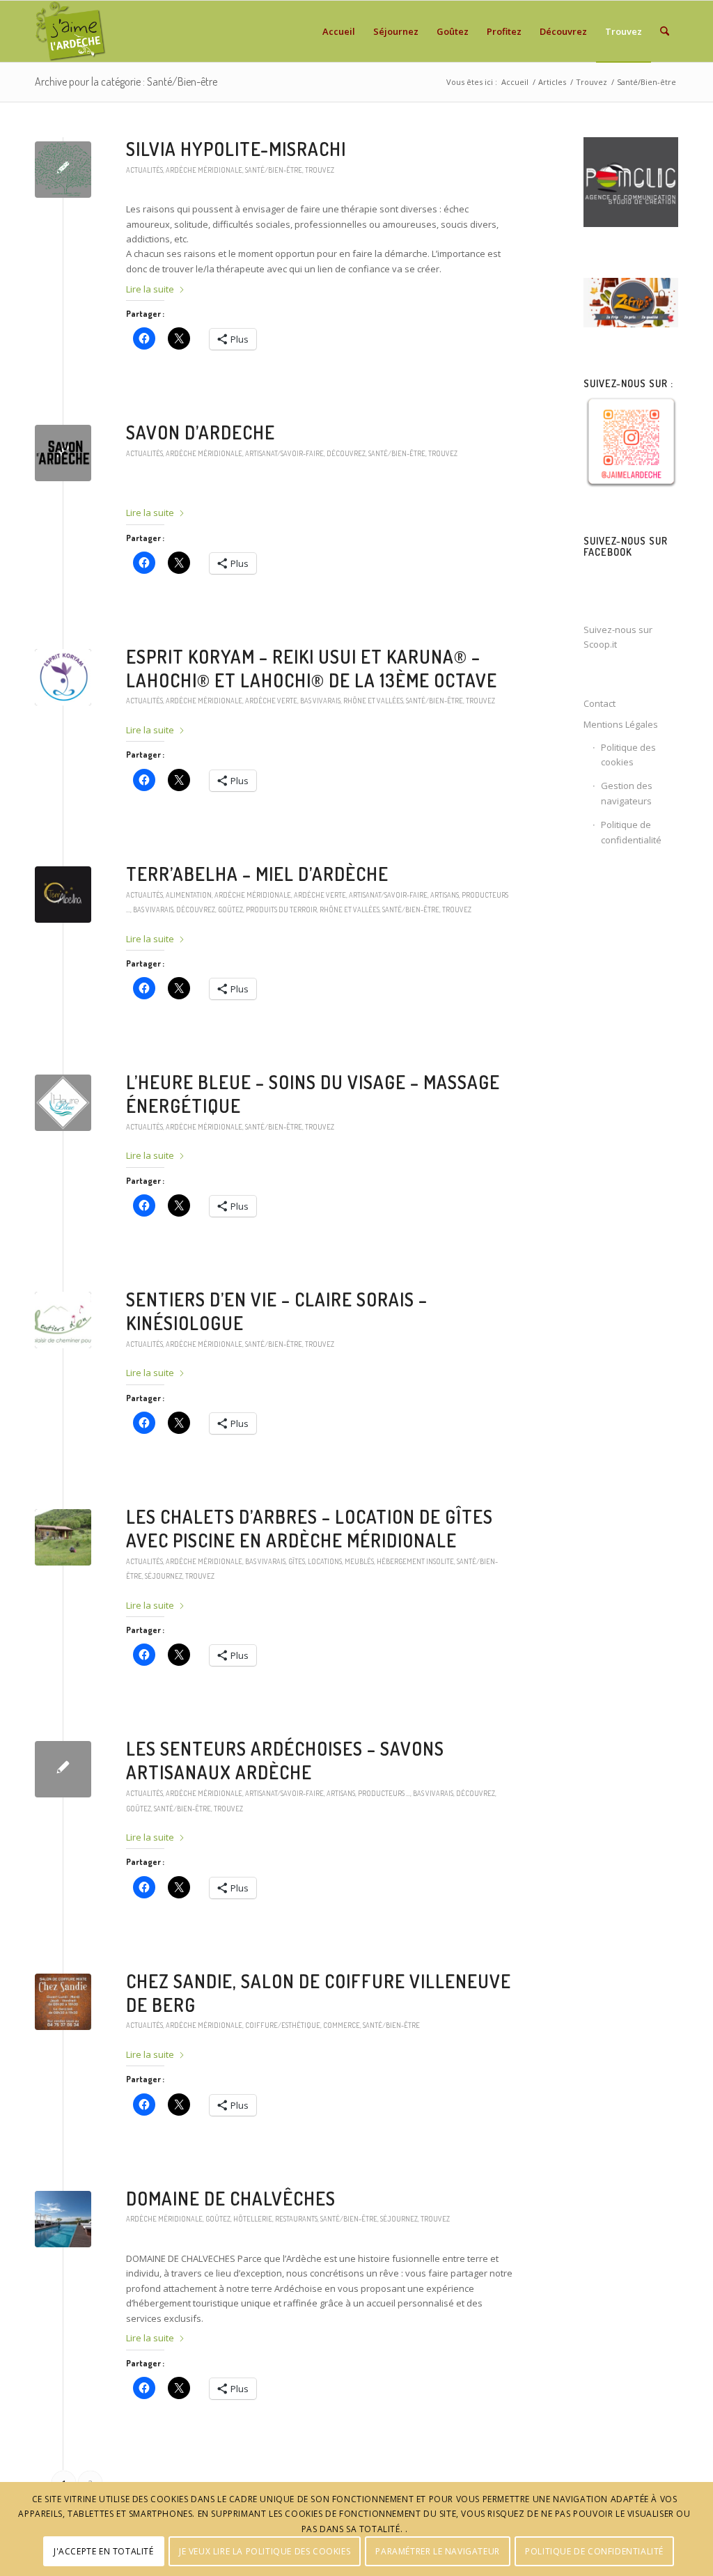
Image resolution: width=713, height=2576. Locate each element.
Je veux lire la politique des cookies (265, 2551)
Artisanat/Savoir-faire (284, 453)
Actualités (144, 170)
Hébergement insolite (415, 1561)
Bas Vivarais (320, 700)
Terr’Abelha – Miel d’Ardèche (257, 874)
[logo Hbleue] (63, 1103)
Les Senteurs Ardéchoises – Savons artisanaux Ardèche (285, 1760)
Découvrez (346, 453)
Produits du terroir (281, 909)
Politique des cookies (628, 755)
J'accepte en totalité (104, 2551)
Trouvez (320, 170)
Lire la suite (150, 289)
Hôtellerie (253, 2218)
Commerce (342, 2025)
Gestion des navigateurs (627, 793)
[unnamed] (63, 453)
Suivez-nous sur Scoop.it (618, 637)
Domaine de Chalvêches (231, 2198)
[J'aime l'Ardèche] (71, 31)
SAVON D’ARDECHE (201, 432)
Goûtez (230, 909)
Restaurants (296, 2218)
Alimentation (189, 895)
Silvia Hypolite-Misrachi (236, 149)
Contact (600, 703)
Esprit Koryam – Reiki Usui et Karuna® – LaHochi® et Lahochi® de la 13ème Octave (312, 668)
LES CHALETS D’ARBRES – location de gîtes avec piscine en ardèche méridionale (310, 1528)
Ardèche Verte (271, 700)
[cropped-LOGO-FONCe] (63, 170)
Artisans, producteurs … (368, 1793)
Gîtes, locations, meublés (331, 1561)
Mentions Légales (621, 724)
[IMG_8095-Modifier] (63, 2219)
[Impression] (63, 677)
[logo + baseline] (63, 1320)
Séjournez (164, 1576)
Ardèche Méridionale (204, 170)
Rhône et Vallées (373, 700)
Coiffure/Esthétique (283, 2025)
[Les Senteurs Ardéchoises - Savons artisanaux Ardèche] (63, 1769)
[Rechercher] (665, 31)
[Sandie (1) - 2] (63, 2002)
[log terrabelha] (63, 895)
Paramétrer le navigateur (437, 2551)
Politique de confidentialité (631, 832)
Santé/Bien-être (274, 170)
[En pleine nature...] (63, 1537)
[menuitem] (339, 31)
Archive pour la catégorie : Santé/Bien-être (126, 81)
